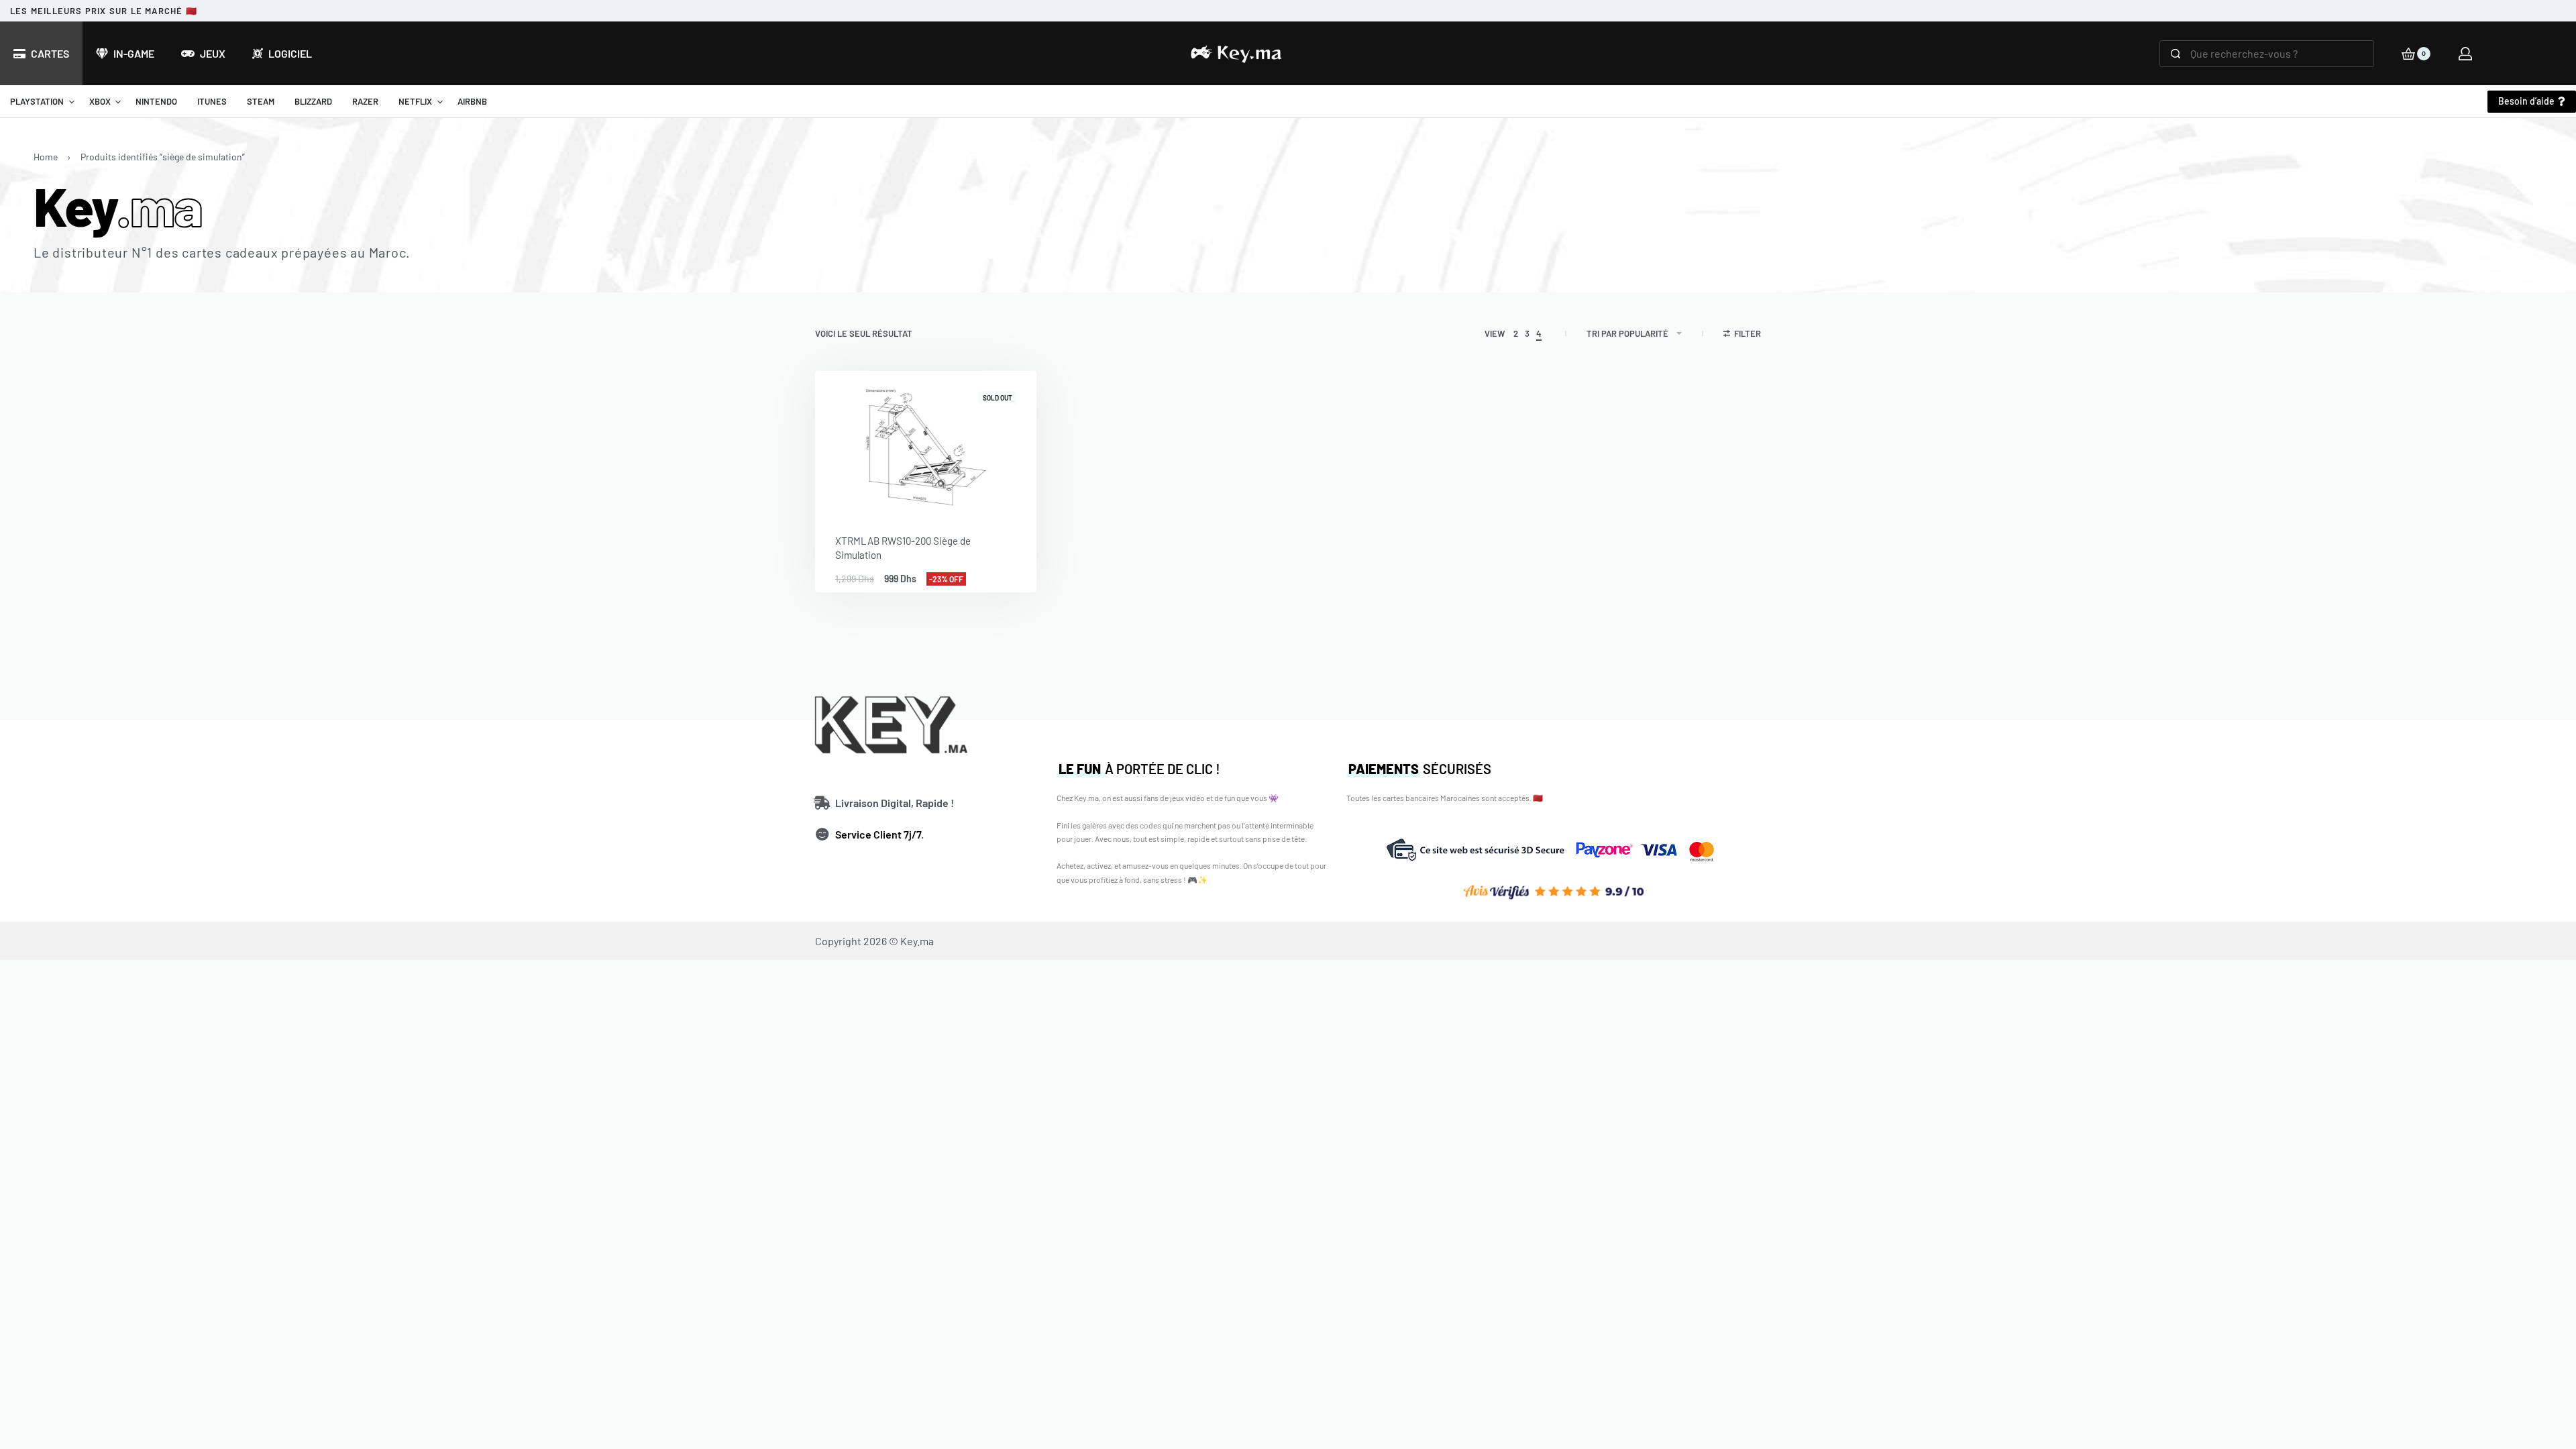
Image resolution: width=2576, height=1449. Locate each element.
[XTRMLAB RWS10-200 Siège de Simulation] (926, 442)
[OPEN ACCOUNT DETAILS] (2465, 54)
